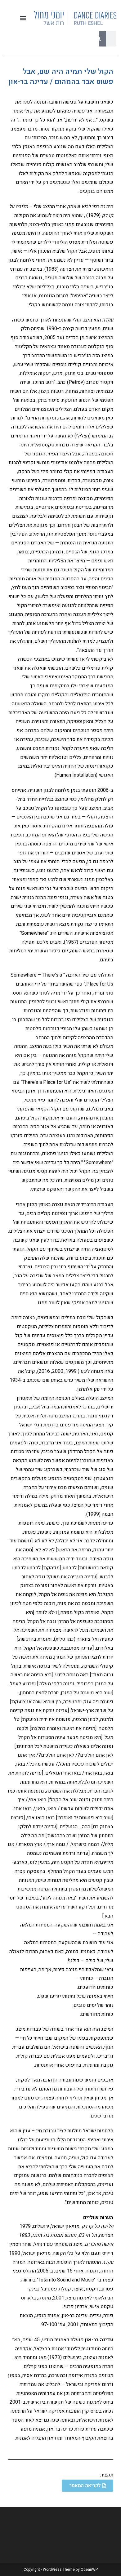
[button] (23, 18)
